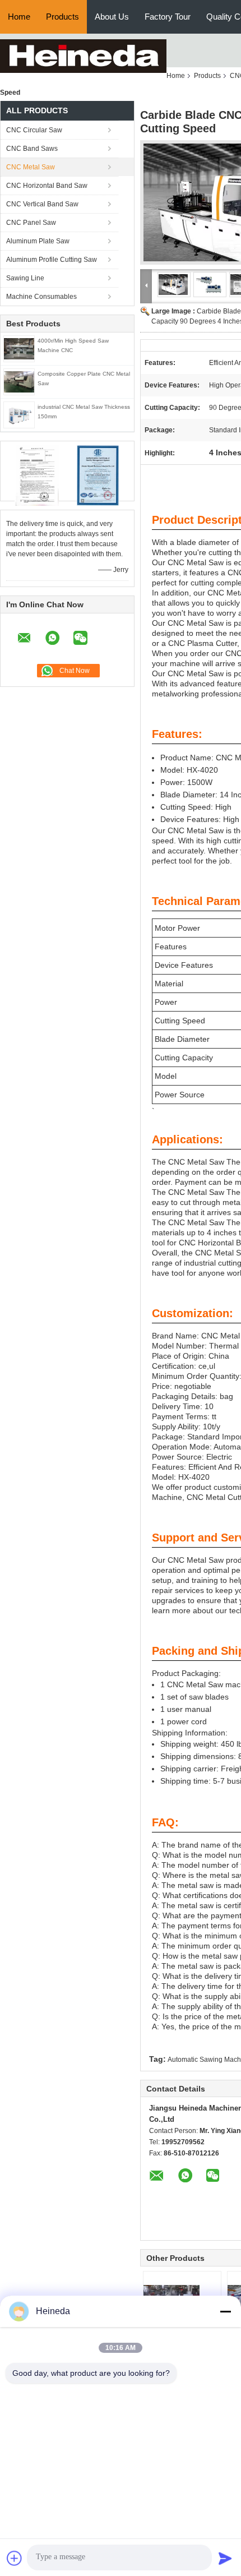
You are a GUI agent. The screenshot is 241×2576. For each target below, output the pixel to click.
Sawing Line (25, 278)
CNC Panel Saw (31, 223)
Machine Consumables (41, 297)
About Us (112, 17)
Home (19, 17)
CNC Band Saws (32, 149)
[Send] (225, 2558)
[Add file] (15, 2558)
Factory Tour (168, 17)
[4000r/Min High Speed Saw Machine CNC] (19, 349)
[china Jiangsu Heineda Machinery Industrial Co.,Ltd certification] (37, 476)
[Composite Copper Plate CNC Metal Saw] (19, 382)
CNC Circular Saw (34, 130)
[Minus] (225, 2311)
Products (62, 17)
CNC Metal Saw (31, 167)
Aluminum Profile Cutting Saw (52, 260)
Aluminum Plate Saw (38, 241)
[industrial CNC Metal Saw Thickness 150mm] (19, 415)
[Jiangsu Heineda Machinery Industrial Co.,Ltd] (83, 56)
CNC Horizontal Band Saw (47, 186)
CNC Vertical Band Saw (42, 204)
